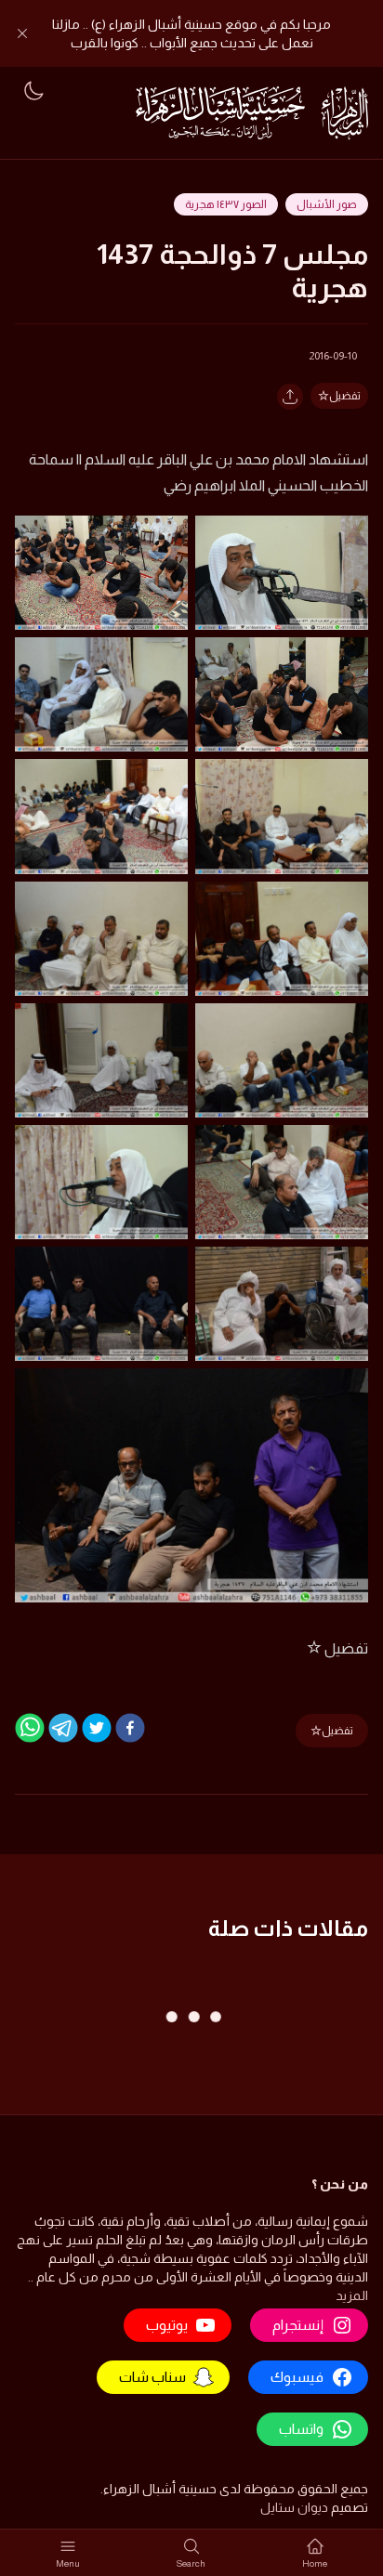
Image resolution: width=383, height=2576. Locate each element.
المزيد (352, 2295)
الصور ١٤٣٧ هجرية (226, 204)
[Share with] (290, 397)
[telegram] (63, 1728)
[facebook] (130, 1728)
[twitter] (97, 1728)
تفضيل (345, 396)
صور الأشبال (327, 204)
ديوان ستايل (294, 2507)
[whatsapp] (30, 1728)
